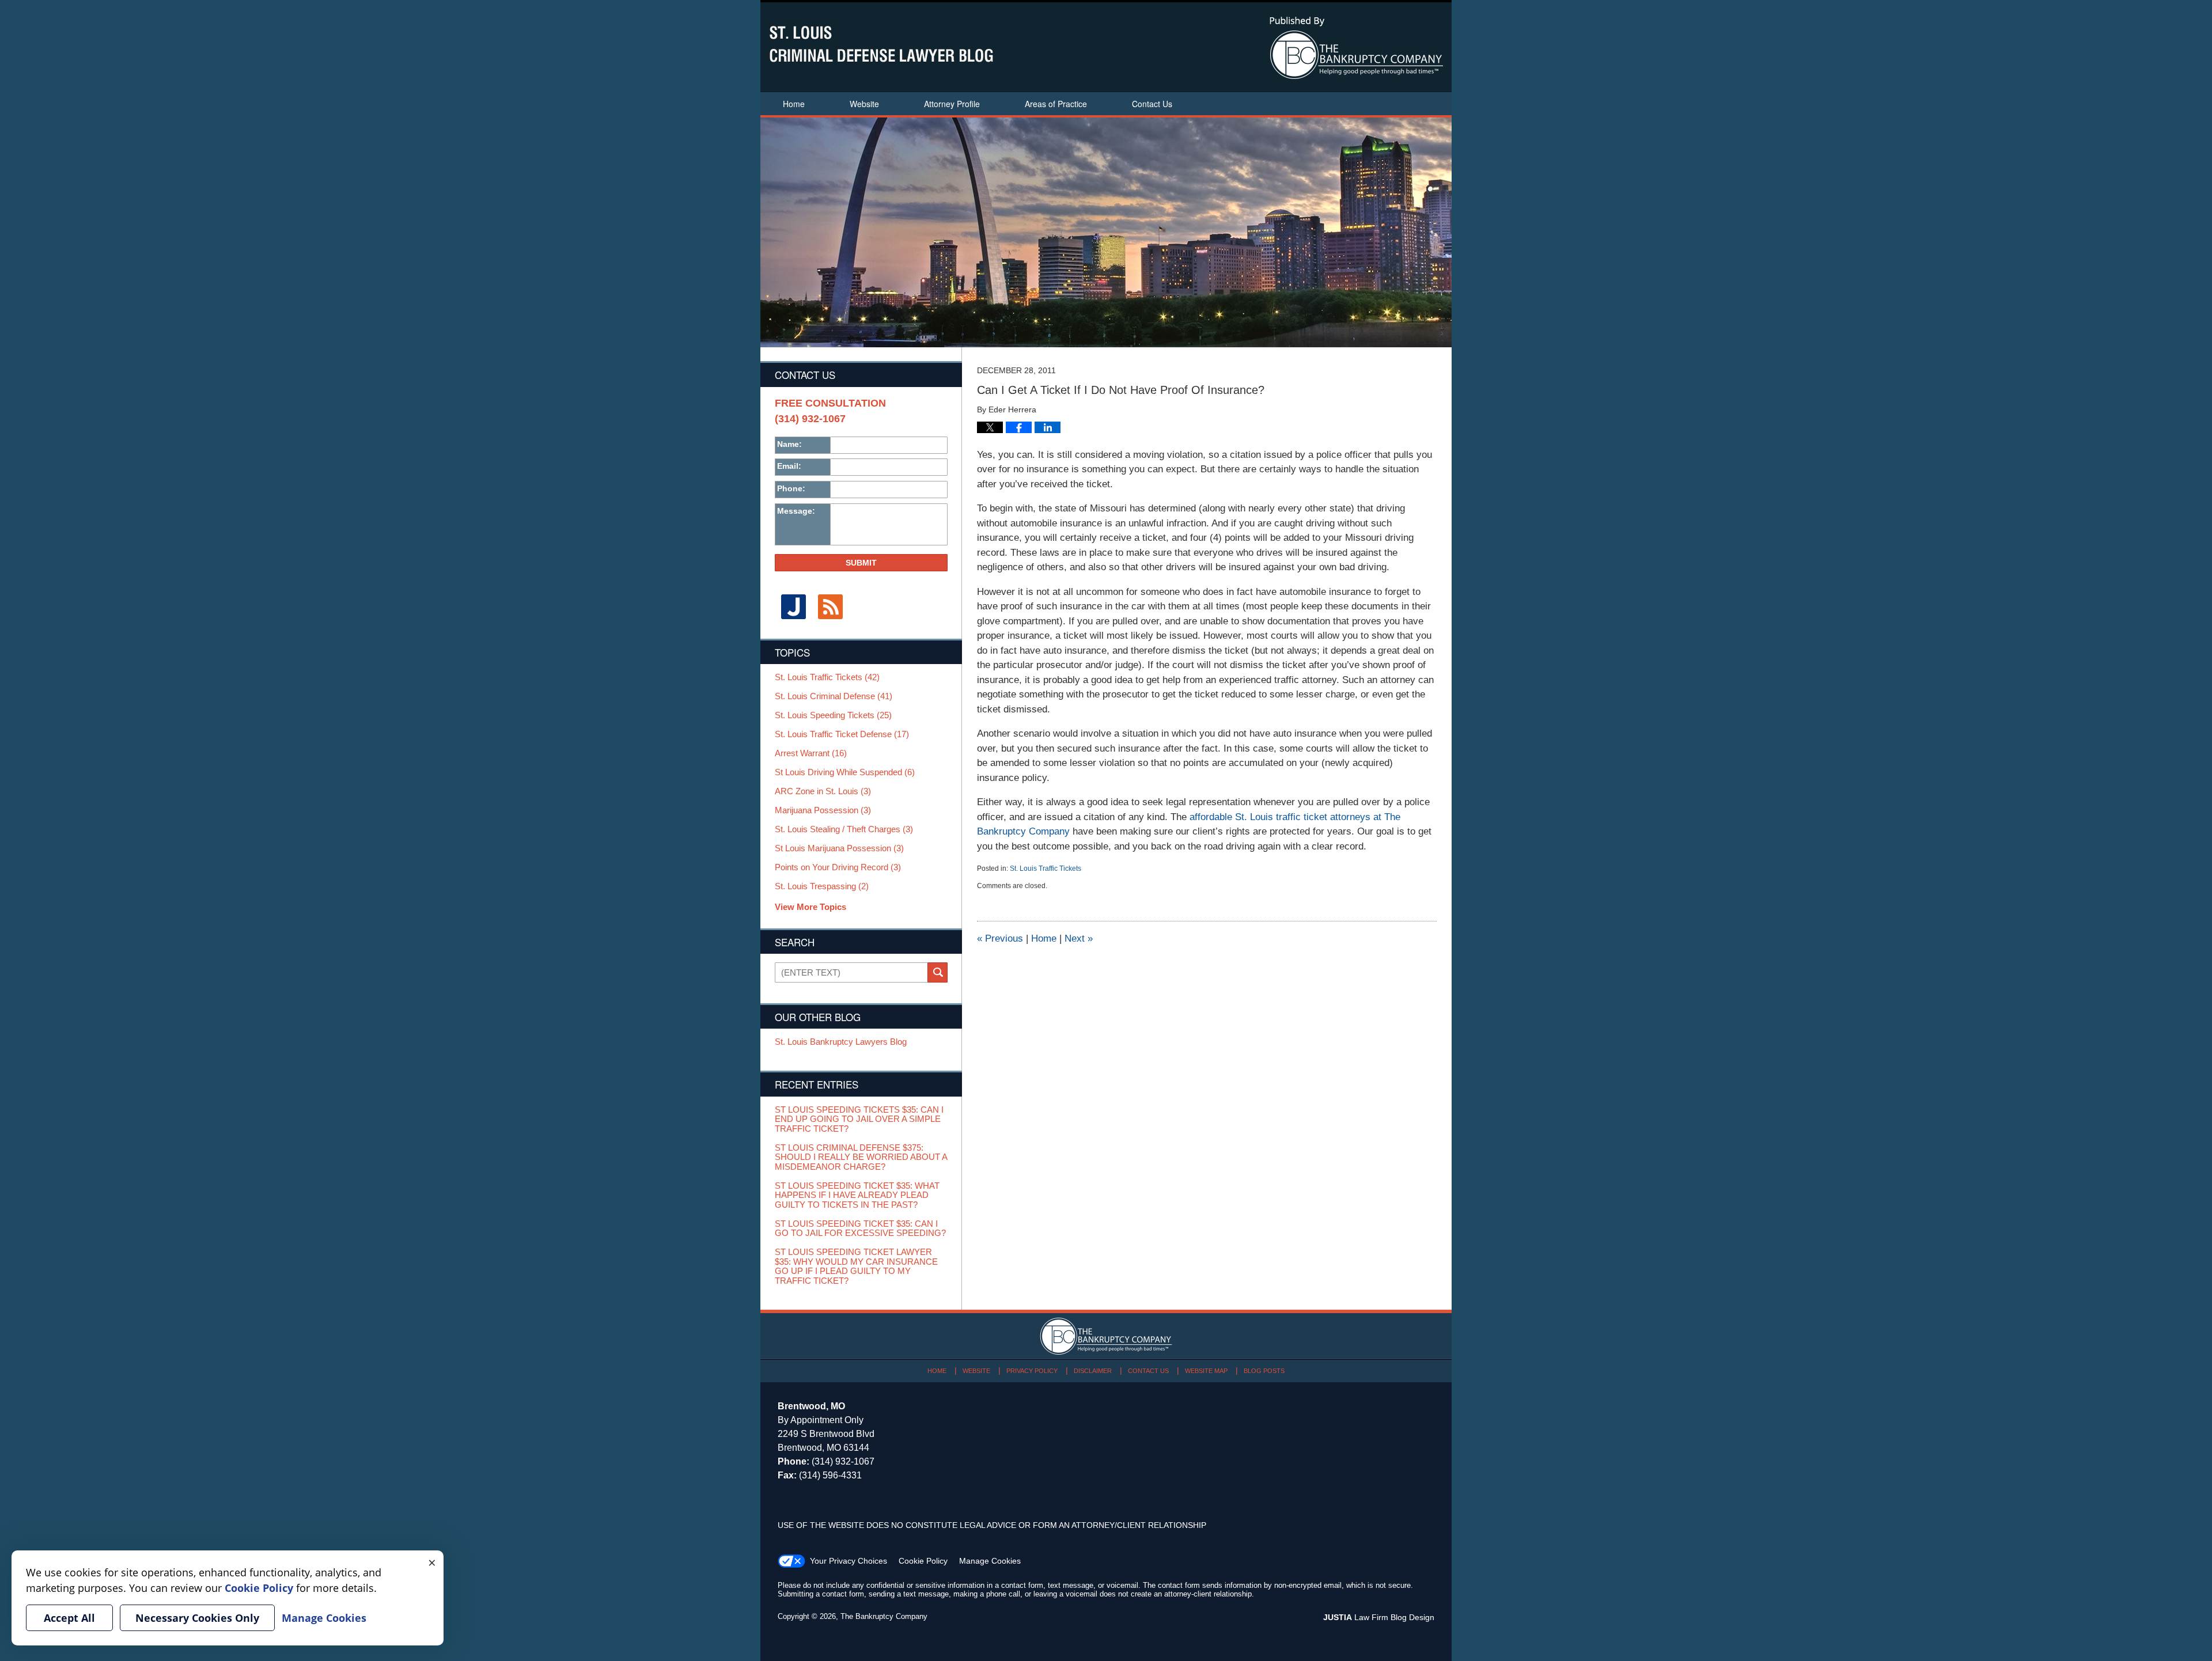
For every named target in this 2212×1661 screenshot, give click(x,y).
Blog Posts (1264, 1371)
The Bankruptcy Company (884, 1616)
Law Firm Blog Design (1379, 1617)
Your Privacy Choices (849, 1561)
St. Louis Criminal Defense (834, 696)
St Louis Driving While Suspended (845, 772)
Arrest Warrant (811, 753)
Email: (789, 466)
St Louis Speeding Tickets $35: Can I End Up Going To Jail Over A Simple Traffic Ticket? (859, 1119)
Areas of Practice (1056, 104)
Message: (796, 511)
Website (864, 104)
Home (794, 104)
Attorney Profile (952, 104)
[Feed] (830, 607)
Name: (789, 444)
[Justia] (793, 607)
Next (1079, 938)
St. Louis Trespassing (822, 886)
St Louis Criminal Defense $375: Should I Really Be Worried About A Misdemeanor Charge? (861, 1157)
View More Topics (810, 907)
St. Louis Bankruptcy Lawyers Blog (841, 1042)
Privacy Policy (1032, 1371)
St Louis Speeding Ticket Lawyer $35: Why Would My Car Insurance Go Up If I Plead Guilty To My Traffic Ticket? (856, 1266)
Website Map (1206, 1371)
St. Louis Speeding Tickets (833, 715)
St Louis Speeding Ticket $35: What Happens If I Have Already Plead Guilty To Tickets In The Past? (857, 1195)
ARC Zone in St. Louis (823, 791)
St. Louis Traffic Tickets (1046, 869)
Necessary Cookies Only (197, 1618)
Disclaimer (1093, 1371)
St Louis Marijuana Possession (839, 848)
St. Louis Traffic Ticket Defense (842, 734)
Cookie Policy (923, 1561)
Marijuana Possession (823, 810)
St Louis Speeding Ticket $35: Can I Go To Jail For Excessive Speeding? (860, 1229)
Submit (861, 563)
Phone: (791, 488)
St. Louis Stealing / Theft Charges (844, 829)
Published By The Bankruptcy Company (1356, 48)
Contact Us (1152, 104)
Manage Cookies (990, 1561)
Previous (1000, 938)
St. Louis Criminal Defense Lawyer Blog (881, 44)
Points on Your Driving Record (838, 867)
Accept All (69, 1618)
